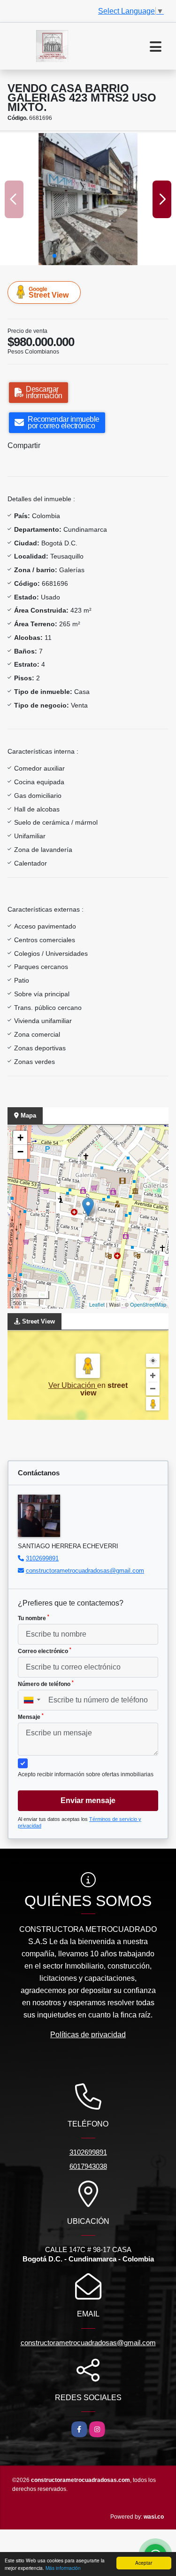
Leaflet (97, 1304)
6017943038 (88, 2166)
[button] (54, 256)
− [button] (20, 1152)
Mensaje (31, 1717)
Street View (49, 292)
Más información (63, 2568)
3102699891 (42, 1558)
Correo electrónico (45, 1651)
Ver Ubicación (73, 1385)
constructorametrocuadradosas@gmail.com (85, 1571)
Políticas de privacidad (88, 2035)
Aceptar (144, 2563)
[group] (88, 199)
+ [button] (20, 1138)
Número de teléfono (46, 1684)
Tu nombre (34, 1618)
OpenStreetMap (148, 1304)
